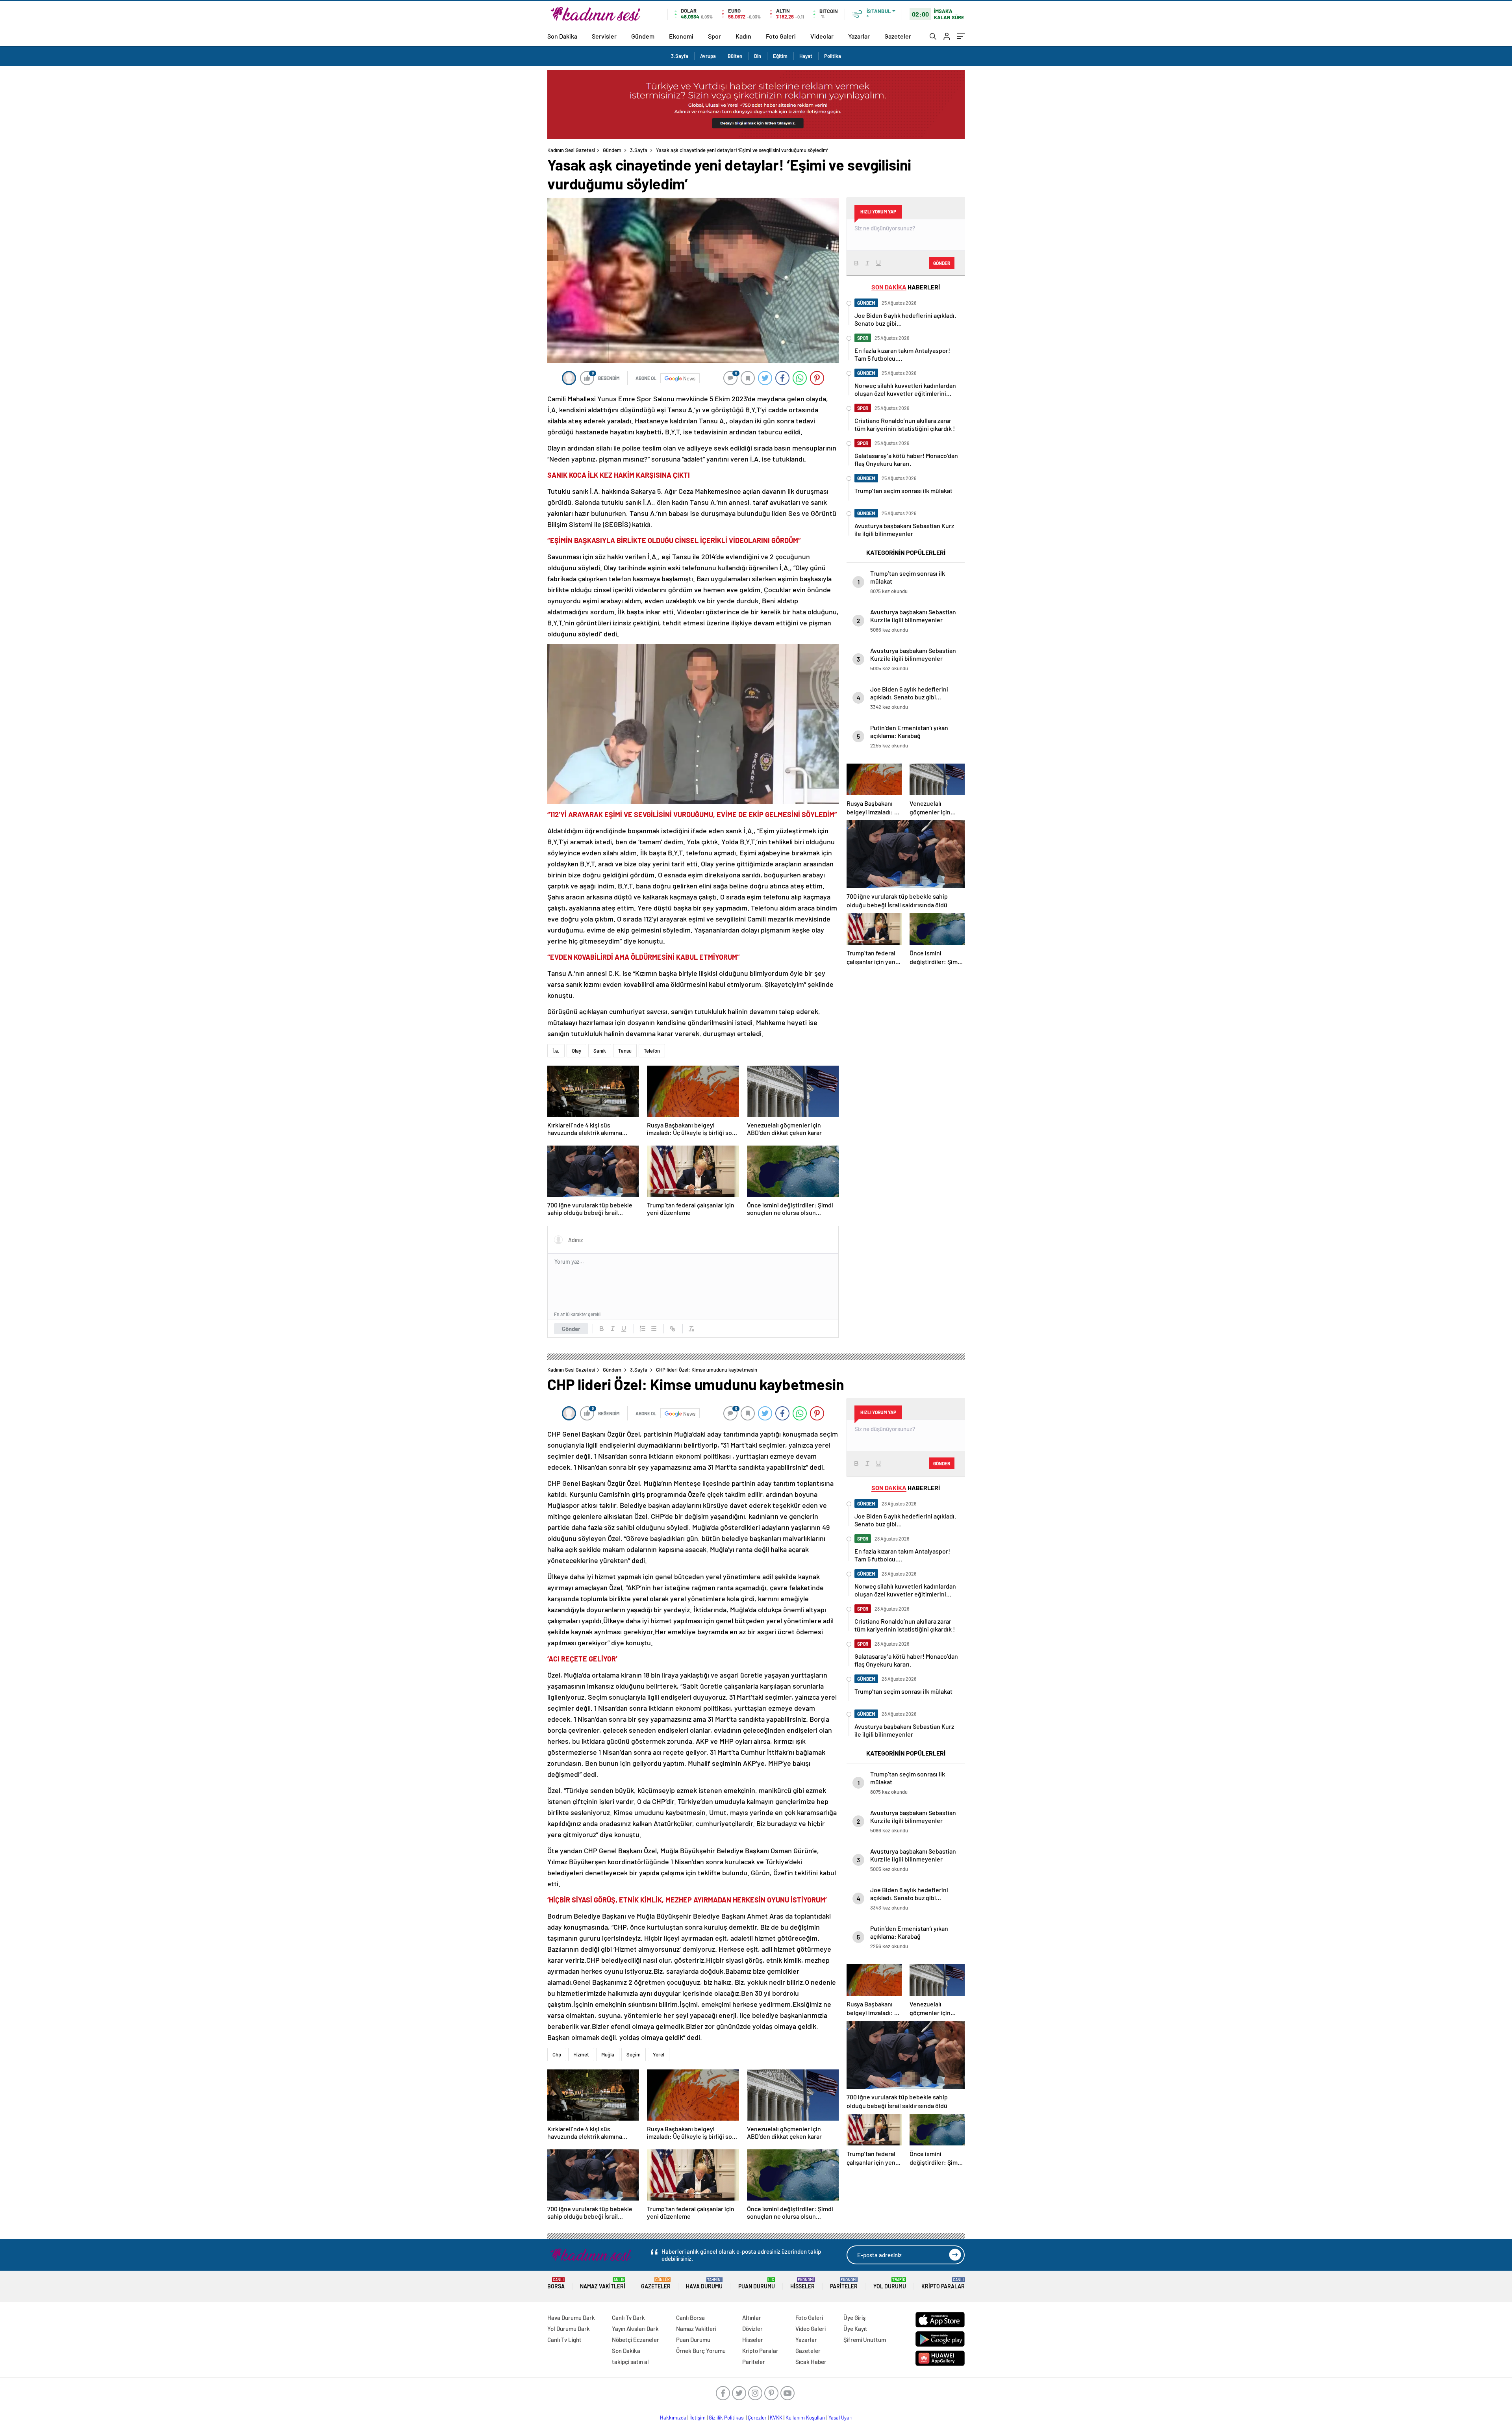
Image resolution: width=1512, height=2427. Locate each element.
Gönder (571, 1329)
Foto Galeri (781, 36)
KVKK (776, 2418)
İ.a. (556, 1051)
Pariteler (844, 2283)
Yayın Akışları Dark (635, 2329)
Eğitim (780, 56)
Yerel (659, 2054)
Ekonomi (681, 36)
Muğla (608, 2054)
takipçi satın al (630, 2362)
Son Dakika (562, 36)
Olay (576, 1051)
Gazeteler (898, 36)
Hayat (806, 56)
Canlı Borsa (690, 2318)
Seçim (634, 2054)
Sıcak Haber (811, 2362)
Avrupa (708, 56)
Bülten (735, 56)
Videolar (822, 36)
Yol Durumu (890, 2283)
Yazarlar (859, 36)
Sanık (600, 1051)
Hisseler (802, 2283)
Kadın (743, 36)
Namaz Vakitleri (603, 2283)
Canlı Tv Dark (628, 2318)
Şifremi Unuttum (865, 2340)
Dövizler (752, 2329)
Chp (557, 2054)
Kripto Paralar (943, 2283)
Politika (833, 56)
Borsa (556, 2283)
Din (758, 56)
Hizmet (581, 2054)
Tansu (625, 1051)
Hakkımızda (673, 2418)
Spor (714, 36)
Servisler (604, 36)
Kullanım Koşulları (805, 2418)
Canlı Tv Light (564, 2340)
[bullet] (654, 1329)
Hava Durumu (704, 2283)
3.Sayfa (680, 56)
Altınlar (752, 2318)
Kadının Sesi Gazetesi (571, 150)
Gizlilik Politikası (727, 2418)
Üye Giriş (854, 2318)
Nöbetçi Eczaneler (636, 2340)
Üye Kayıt (855, 2329)
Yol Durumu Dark (569, 2329)
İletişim (698, 2418)
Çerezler (757, 2418)
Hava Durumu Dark (571, 2318)
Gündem (643, 36)
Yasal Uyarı (840, 2418)
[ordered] (643, 1329)
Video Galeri (811, 2329)
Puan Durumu (757, 2283)
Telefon (652, 1051)
